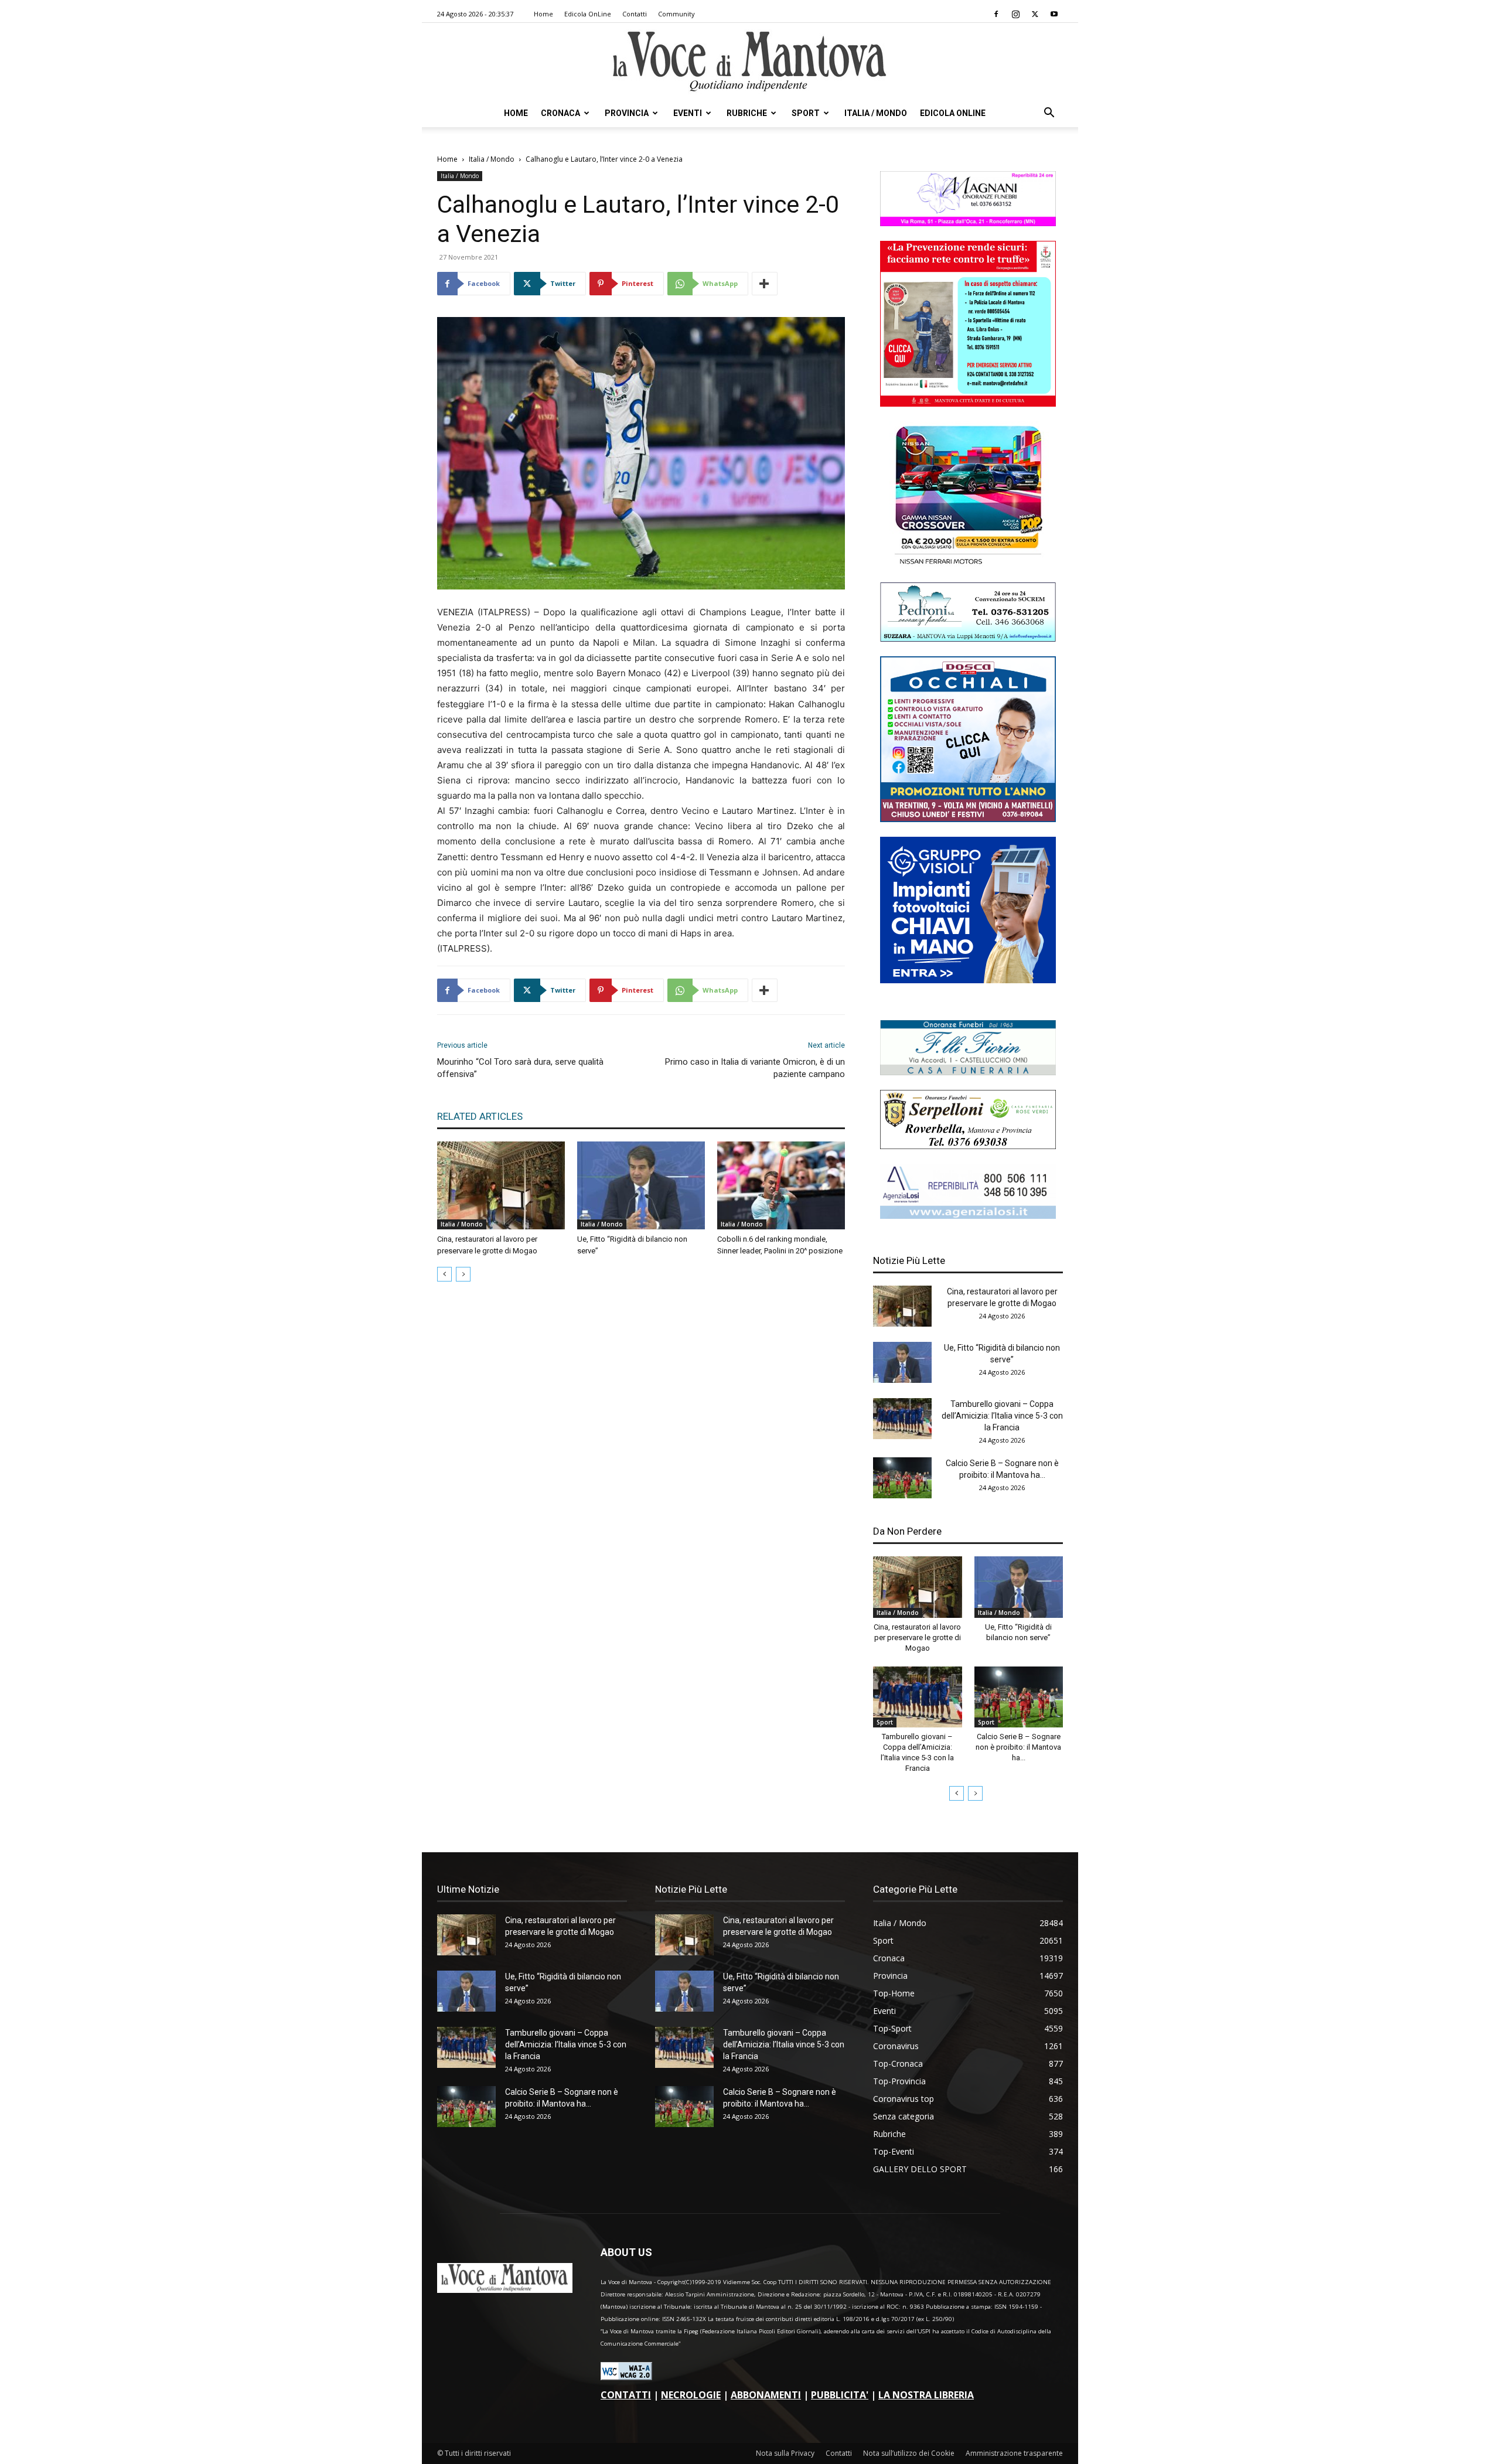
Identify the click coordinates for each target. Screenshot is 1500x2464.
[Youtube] (1054, 14)
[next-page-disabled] (463, 1274)
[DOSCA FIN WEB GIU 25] (968, 819)
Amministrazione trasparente (1014, 2453)
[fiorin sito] (968, 1072)
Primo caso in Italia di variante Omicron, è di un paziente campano (755, 1068)
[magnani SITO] (968, 223)
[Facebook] (996, 14)
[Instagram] (1015, 14)
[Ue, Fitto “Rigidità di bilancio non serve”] (641, 1185)
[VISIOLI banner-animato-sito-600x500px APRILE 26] (968, 980)
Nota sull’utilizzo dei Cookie (909, 2453)
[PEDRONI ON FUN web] (968, 638)
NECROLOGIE (691, 2395)
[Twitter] (1035, 14)
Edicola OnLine (588, 14)
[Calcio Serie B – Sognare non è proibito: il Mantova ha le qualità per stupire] (902, 1478)
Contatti (635, 14)
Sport (806, 113)
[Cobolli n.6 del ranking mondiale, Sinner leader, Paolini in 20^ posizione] (781, 1185)
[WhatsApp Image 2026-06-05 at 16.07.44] (968, 565)
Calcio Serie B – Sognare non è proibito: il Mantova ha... (1018, 1747)
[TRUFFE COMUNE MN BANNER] (968, 403)
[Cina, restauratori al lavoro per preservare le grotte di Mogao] (501, 1185)
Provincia (627, 113)
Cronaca (560, 113)
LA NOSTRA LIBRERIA (926, 2395)
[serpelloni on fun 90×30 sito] (968, 1146)
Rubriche (747, 113)
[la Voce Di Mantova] (750, 62)
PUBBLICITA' (840, 2395)
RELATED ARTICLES (480, 1116)
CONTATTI (626, 2395)
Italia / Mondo (876, 113)
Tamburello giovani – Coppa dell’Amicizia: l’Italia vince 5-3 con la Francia (1002, 1416)
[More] (765, 284)
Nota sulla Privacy (785, 2453)
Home (543, 14)
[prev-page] (444, 1274)
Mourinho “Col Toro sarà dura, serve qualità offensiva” (520, 1068)
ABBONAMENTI (766, 2395)
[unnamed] (968, 1216)
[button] (1049, 114)
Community (676, 14)
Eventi (688, 113)
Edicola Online (953, 113)
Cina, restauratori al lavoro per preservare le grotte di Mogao (917, 1637)
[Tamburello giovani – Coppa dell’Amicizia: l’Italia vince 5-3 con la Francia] (902, 1419)
